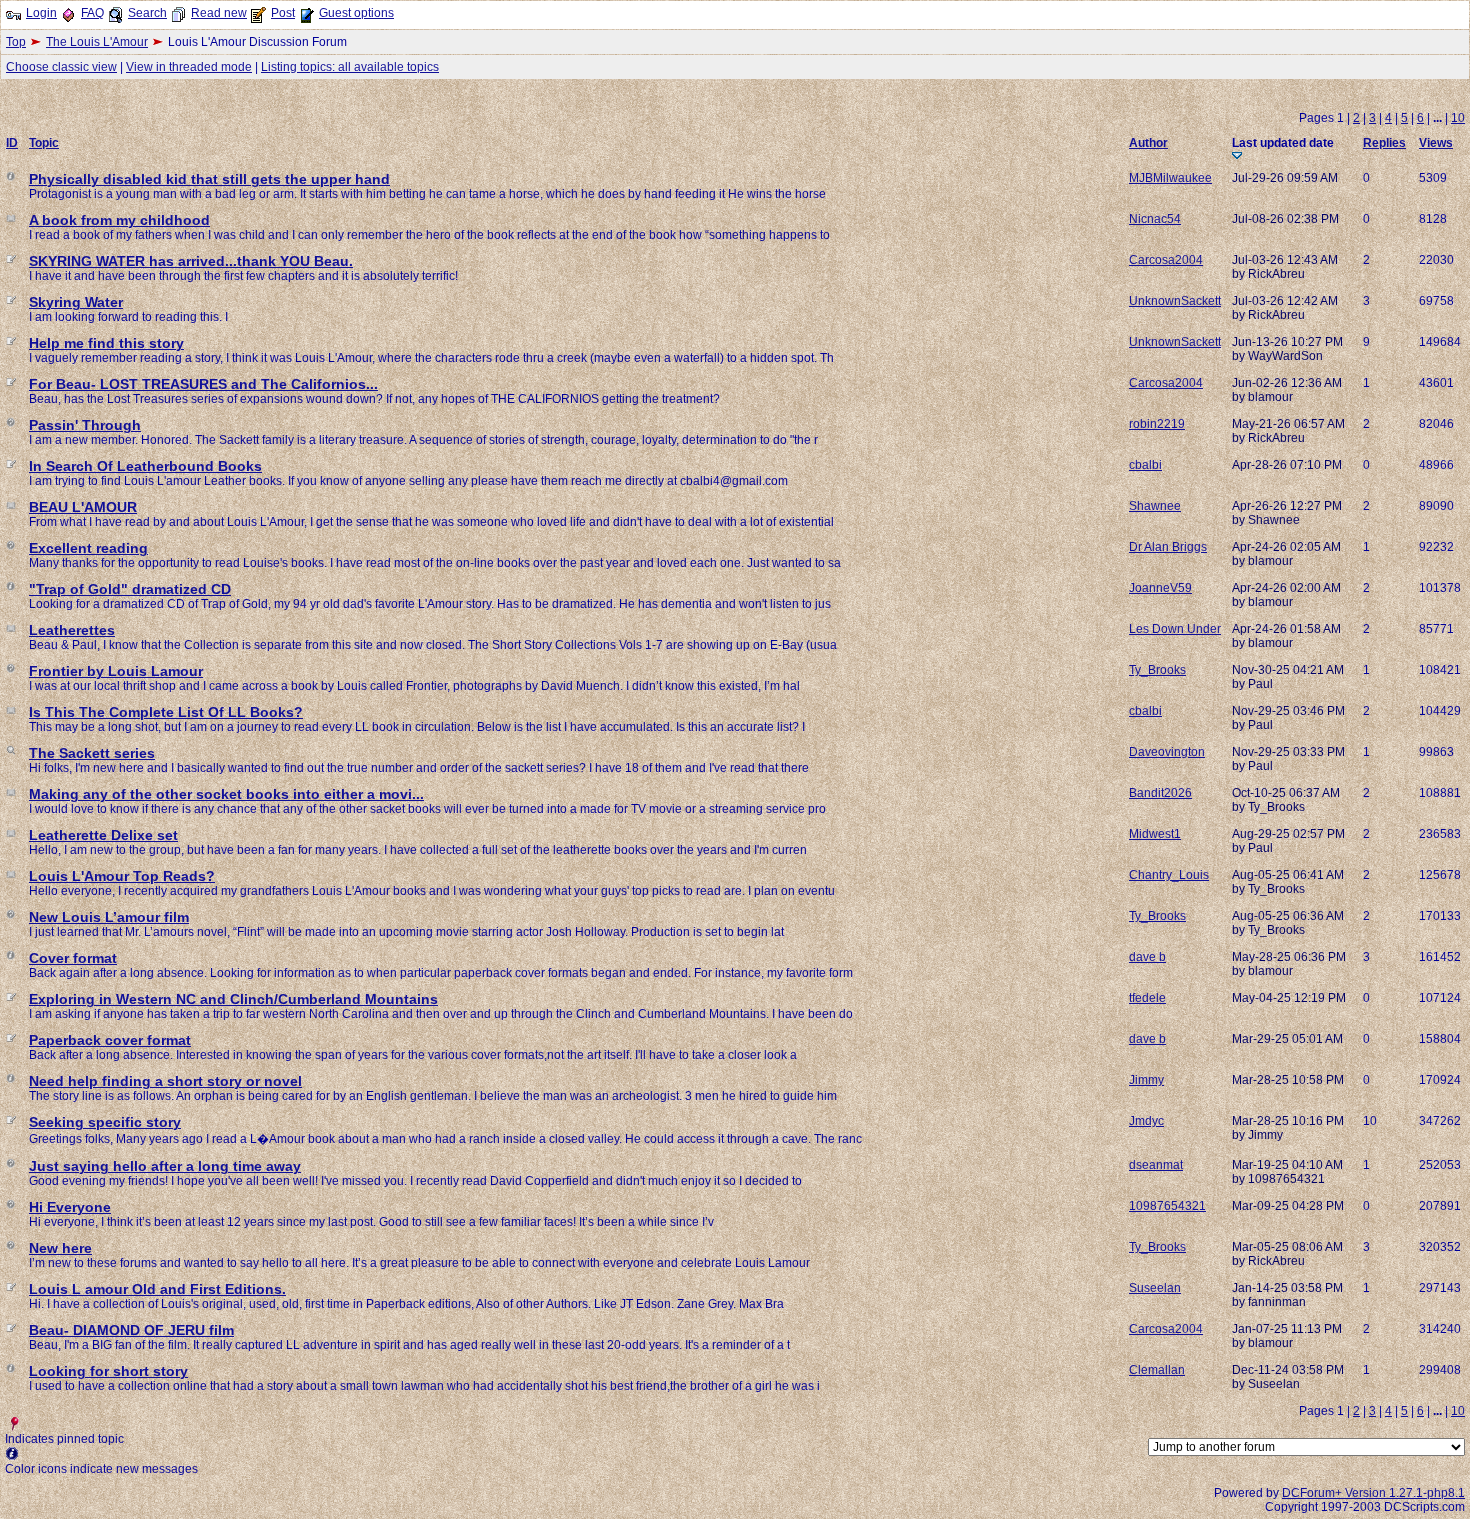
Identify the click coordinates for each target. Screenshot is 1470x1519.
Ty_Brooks (1157, 670)
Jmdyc (1146, 1121)
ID (12, 143)
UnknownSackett (1175, 301)
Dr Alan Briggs (1168, 547)
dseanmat (1156, 1165)
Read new (219, 13)
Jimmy (1146, 1080)
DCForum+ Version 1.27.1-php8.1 (1373, 1493)
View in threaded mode (189, 67)
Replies (1384, 143)
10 (1458, 118)
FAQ (92, 13)
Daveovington (1167, 752)
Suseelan (1155, 1288)
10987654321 (1167, 1206)
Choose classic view (61, 67)
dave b (1147, 957)
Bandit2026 (1160, 793)
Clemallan (1157, 1370)
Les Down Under (1175, 629)
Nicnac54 (1155, 219)
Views (1436, 143)
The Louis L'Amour (97, 42)
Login (41, 13)
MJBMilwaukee (1170, 178)
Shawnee (1155, 506)
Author (1148, 143)
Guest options (356, 13)
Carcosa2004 (1166, 260)
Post (283, 13)
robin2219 (1157, 424)
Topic (44, 143)
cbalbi (1145, 465)
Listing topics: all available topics (350, 67)
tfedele (1147, 998)
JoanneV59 (1160, 588)
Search (147, 13)
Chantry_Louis (1169, 875)
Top (16, 42)
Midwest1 (1155, 834)
